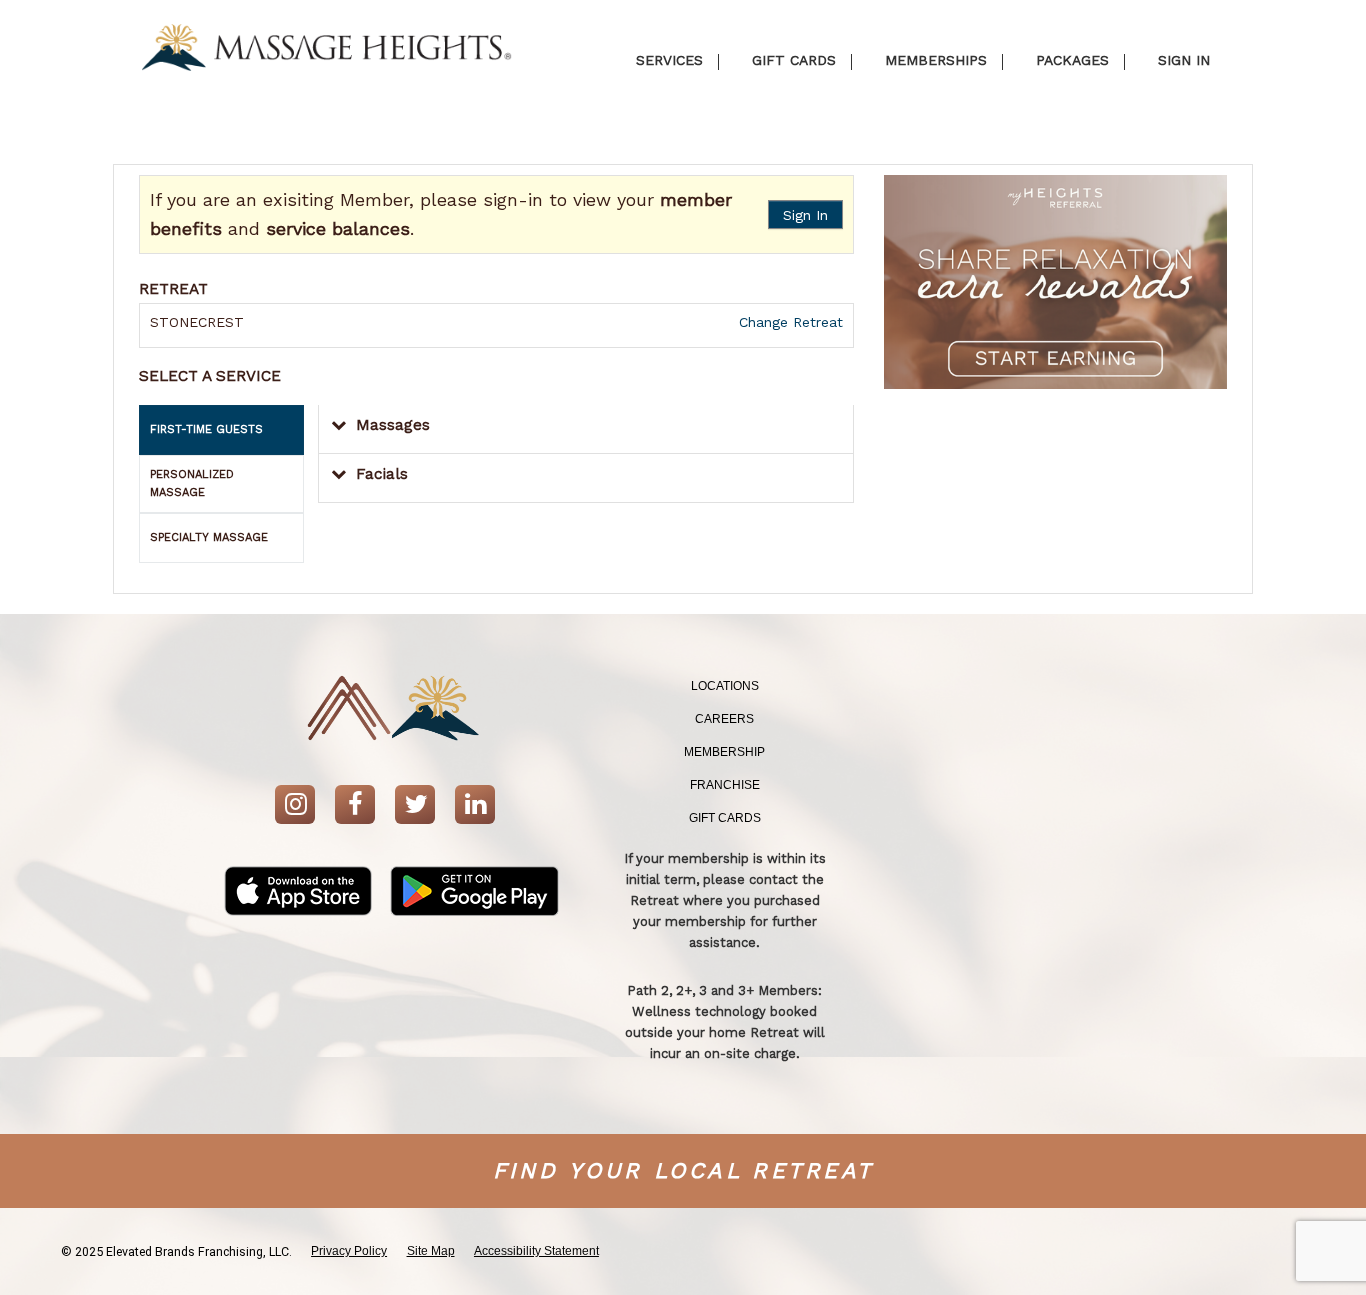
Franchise (725, 785)
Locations (725, 686)
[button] (586, 429)
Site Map (431, 1251)
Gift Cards (725, 818)
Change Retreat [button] (788, 322)
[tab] (221, 430)
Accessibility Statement (536, 1251)
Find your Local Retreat (683, 1170)
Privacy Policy (349, 1251)
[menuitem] (725, 686)
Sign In (805, 215)
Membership (724, 752)
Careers (724, 719)
